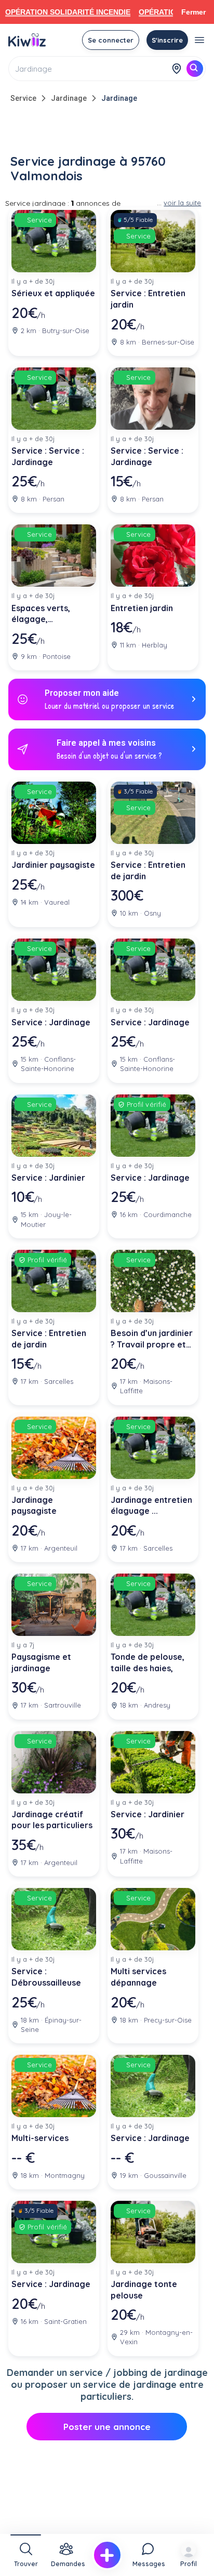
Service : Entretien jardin (148, 299)
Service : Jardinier (48, 1178)
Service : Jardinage (51, 1022)
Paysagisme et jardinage (41, 1662)
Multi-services (40, 2138)
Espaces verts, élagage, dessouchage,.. (42, 614)
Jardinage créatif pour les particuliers (52, 1820)
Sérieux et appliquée (53, 293)
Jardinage (69, 98)
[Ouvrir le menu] (199, 40)
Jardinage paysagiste (34, 1505)
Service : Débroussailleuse (46, 1977)
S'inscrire (167, 40)
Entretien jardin (142, 608)
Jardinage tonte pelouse (144, 2290)
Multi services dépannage (138, 1977)
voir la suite (182, 203)
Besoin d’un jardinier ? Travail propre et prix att (152, 1339)
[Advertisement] (107, 131)
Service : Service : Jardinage (48, 456)
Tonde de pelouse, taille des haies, (148, 1662)
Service (23, 98)
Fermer (193, 12)
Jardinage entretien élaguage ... (151, 1505)
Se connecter (111, 40)
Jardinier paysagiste (53, 865)
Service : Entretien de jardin (148, 870)
